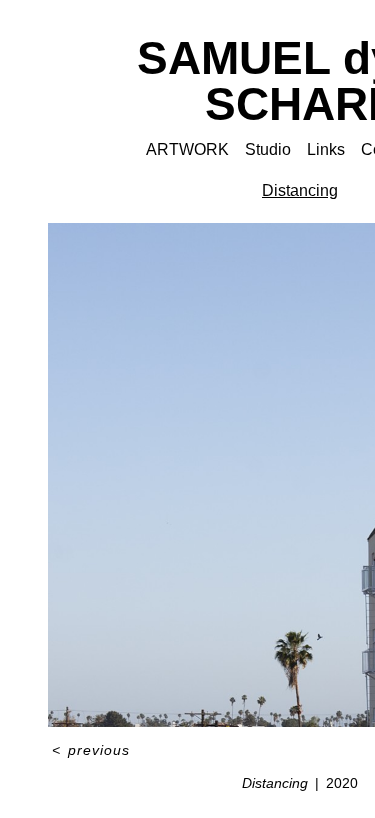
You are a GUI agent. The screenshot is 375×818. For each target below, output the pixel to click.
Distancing (300, 190)
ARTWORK (187, 149)
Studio (268, 149)
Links (326, 149)
